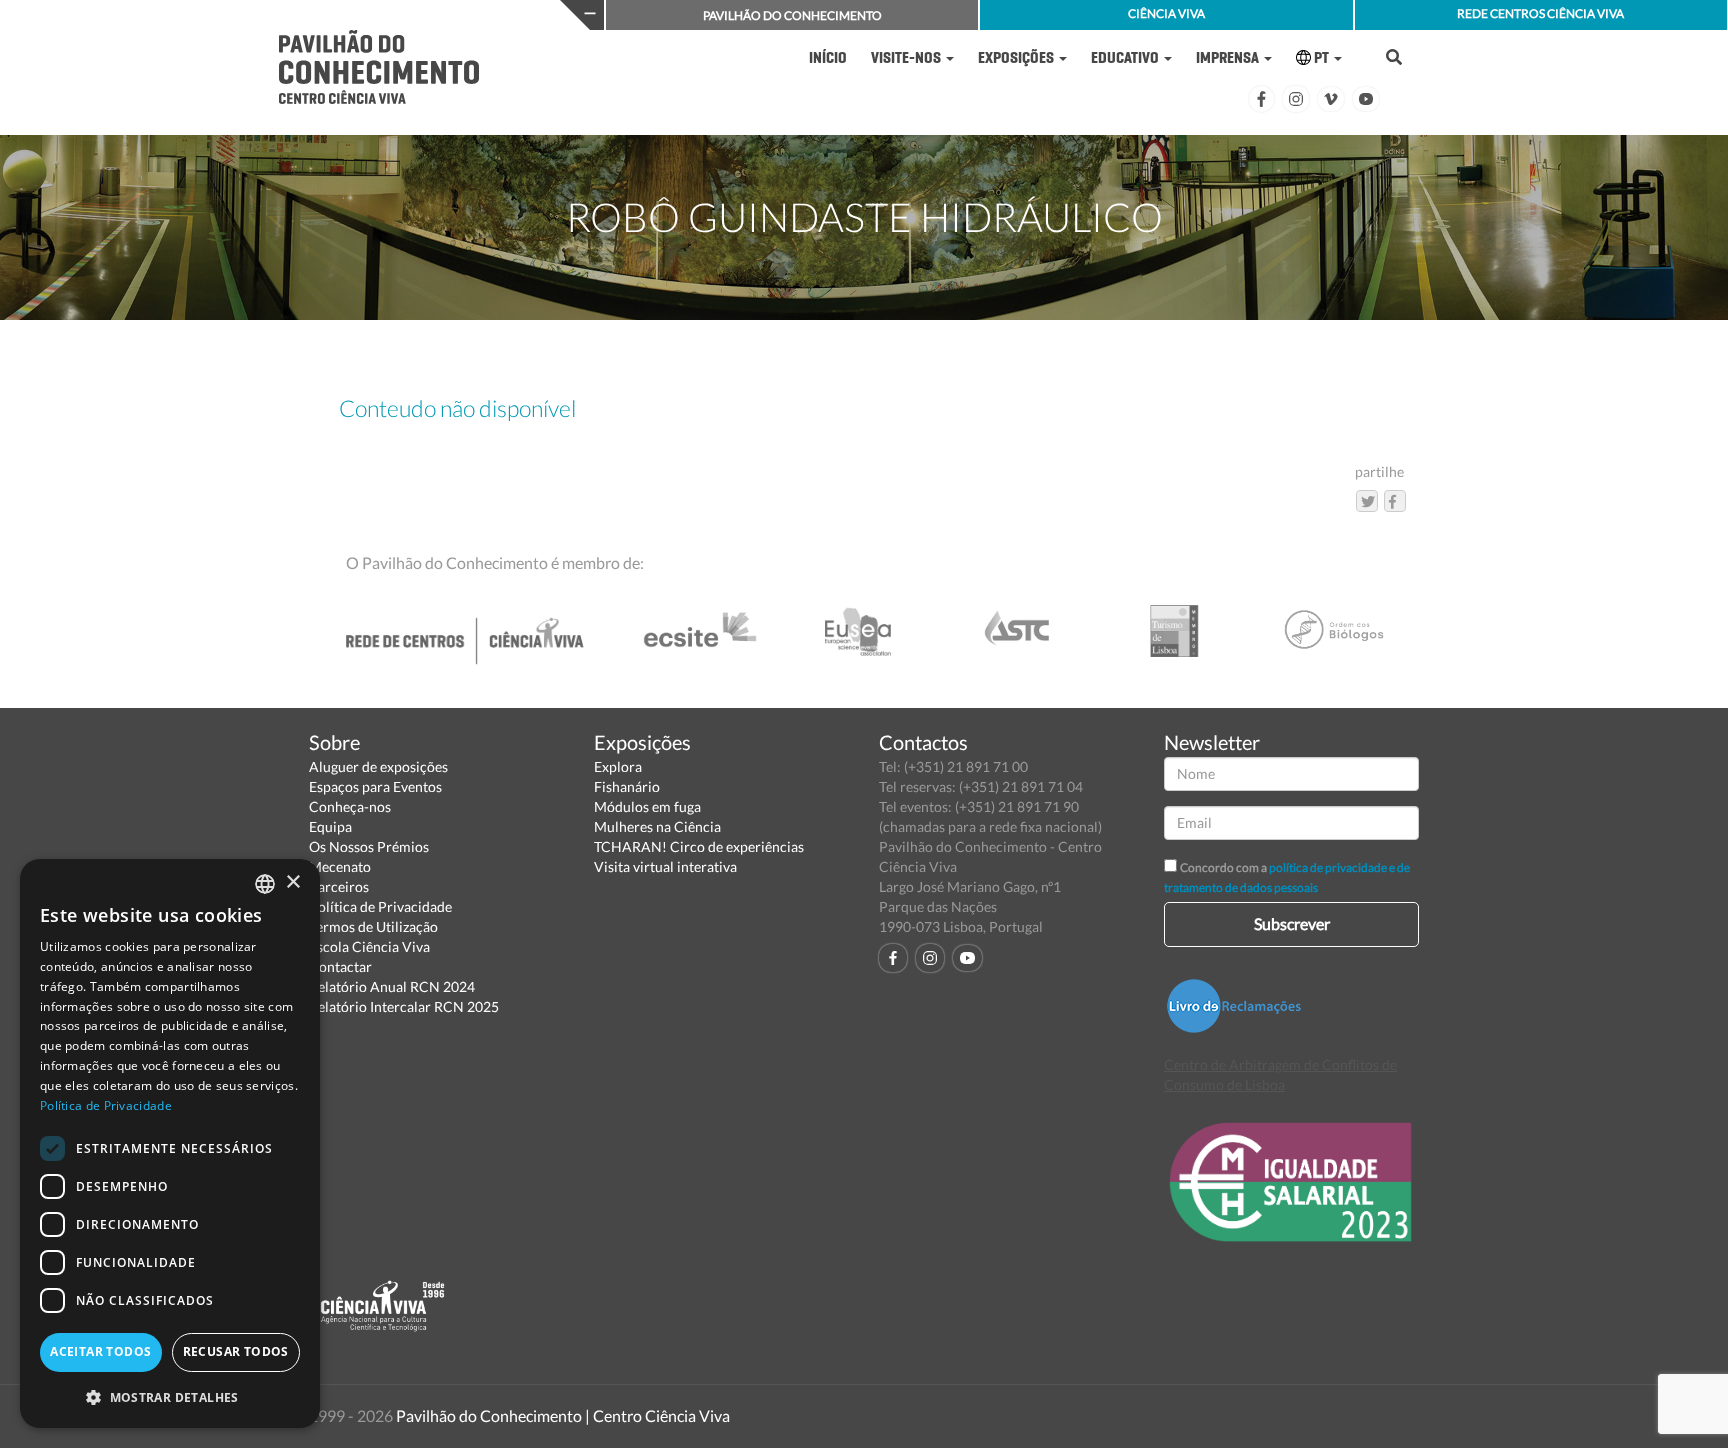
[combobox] (265, 884)
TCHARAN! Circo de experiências (699, 846)
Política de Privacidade (380, 906)
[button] (170, 1396)
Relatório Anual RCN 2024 (392, 986)
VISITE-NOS (907, 57)
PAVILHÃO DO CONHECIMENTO (792, 15)
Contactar (340, 966)
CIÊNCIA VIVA (1166, 13)
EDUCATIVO (1126, 57)
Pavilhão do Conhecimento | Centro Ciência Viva (563, 1415)
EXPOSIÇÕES (1017, 57)
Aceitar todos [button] (100, 1351)
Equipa (330, 826)
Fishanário (627, 786)
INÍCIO (828, 57)
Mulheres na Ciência (657, 826)
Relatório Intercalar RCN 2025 (404, 1006)
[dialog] (170, 1143)
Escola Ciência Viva (369, 946)
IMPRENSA (1229, 57)
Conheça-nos (350, 806)
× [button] (292, 882)
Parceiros (339, 886)
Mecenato (340, 866)
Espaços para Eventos (375, 786)
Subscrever (1292, 923)
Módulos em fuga (647, 806)
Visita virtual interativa (665, 866)
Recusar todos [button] (236, 1351)
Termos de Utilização (373, 926)
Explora (618, 766)
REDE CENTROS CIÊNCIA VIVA (1540, 13)
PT (1321, 57)
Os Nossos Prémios (369, 846)
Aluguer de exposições (378, 766)
